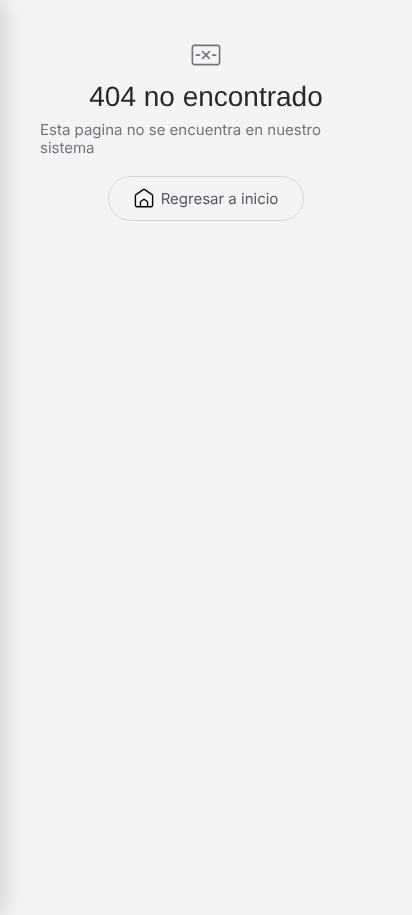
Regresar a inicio (220, 198)
